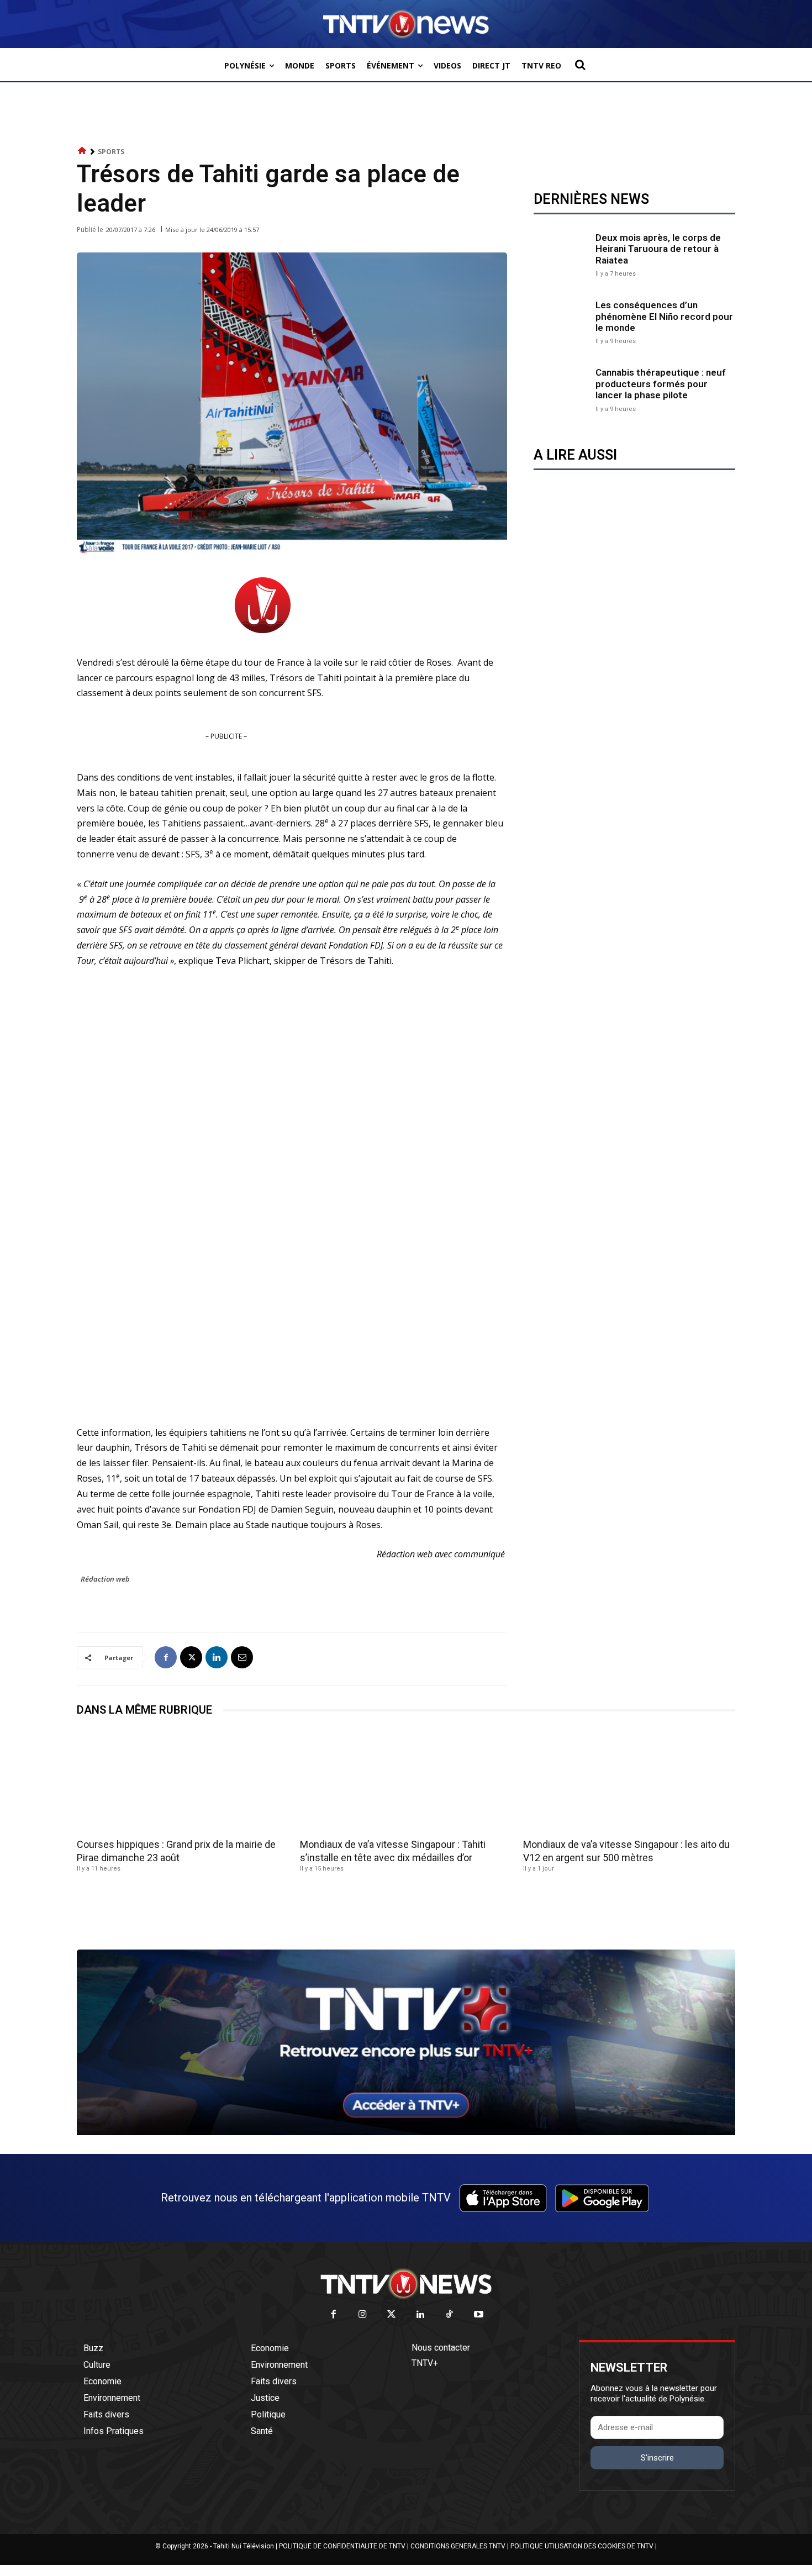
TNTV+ (425, 2363)
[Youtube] (479, 2315)
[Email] (242, 1657)
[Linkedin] (217, 1657)
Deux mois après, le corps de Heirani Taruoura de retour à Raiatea (658, 249)
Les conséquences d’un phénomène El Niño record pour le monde (664, 316)
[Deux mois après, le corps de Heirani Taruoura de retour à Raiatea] (562, 254)
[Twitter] (392, 2315)
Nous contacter (441, 2348)
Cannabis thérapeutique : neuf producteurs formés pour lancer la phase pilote (661, 384)
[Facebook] (166, 1657)
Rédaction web (105, 1579)
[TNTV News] (406, 2284)
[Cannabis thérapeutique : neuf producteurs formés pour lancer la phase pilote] (562, 389)
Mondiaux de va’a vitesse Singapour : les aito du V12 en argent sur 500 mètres (626, 1851)
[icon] (82, 151)
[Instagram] (363, 2315)
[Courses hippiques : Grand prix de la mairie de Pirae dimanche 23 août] (183, 1781)
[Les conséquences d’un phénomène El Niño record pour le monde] (562, 322)
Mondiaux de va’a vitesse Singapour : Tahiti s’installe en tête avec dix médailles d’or (393, 1851)
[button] (580, 65)
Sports (111, 152)
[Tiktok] (450, 2315)
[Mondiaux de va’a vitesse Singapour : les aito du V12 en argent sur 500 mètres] (629, 1781)
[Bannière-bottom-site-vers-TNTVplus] (406, 2132)
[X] (191, 1657)
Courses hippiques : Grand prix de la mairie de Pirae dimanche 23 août (176, 1851)
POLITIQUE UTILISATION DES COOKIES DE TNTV (582, 2546)
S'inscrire (657, 2458)
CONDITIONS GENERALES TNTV (458, 2546)
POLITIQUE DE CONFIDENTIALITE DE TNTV (342, 2546)
